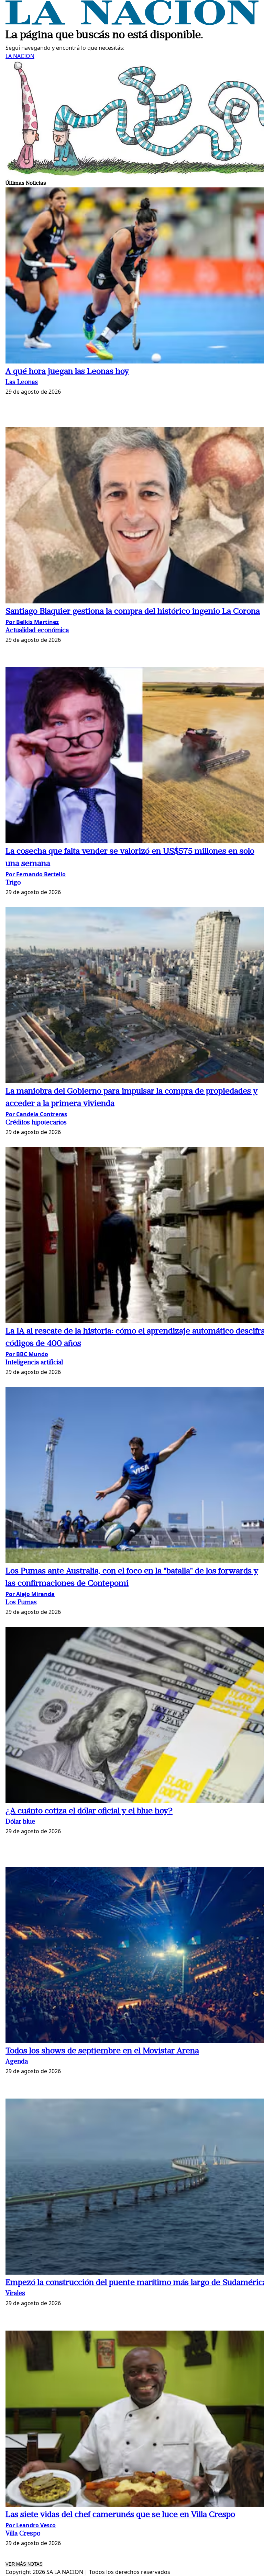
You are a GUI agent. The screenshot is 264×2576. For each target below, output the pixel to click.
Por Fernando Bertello (36, 874)
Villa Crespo (23, 2534)
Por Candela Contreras (36, 1114)
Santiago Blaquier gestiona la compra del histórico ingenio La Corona (133, 612)
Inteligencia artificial (34, 1363)
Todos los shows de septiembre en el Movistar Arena (102, 2051)
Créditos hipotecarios (36, 1123)
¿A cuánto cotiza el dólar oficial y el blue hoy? (89, 1811)
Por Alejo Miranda (30, 1594)
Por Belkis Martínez (32, 622)
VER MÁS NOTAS (24, 2564)
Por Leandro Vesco (31, 2525)
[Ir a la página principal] (132, 23)
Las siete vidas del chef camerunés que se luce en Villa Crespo (120, 2515)
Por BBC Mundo (27, 1354)
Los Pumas (21, 1603)
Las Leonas (22, 383)
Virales (15, 2294)
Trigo (13, 883)
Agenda (17, 2062)
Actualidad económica (37, 631)
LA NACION (20, 56)
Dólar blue (20, 1822)
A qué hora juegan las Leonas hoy (67, 372)
